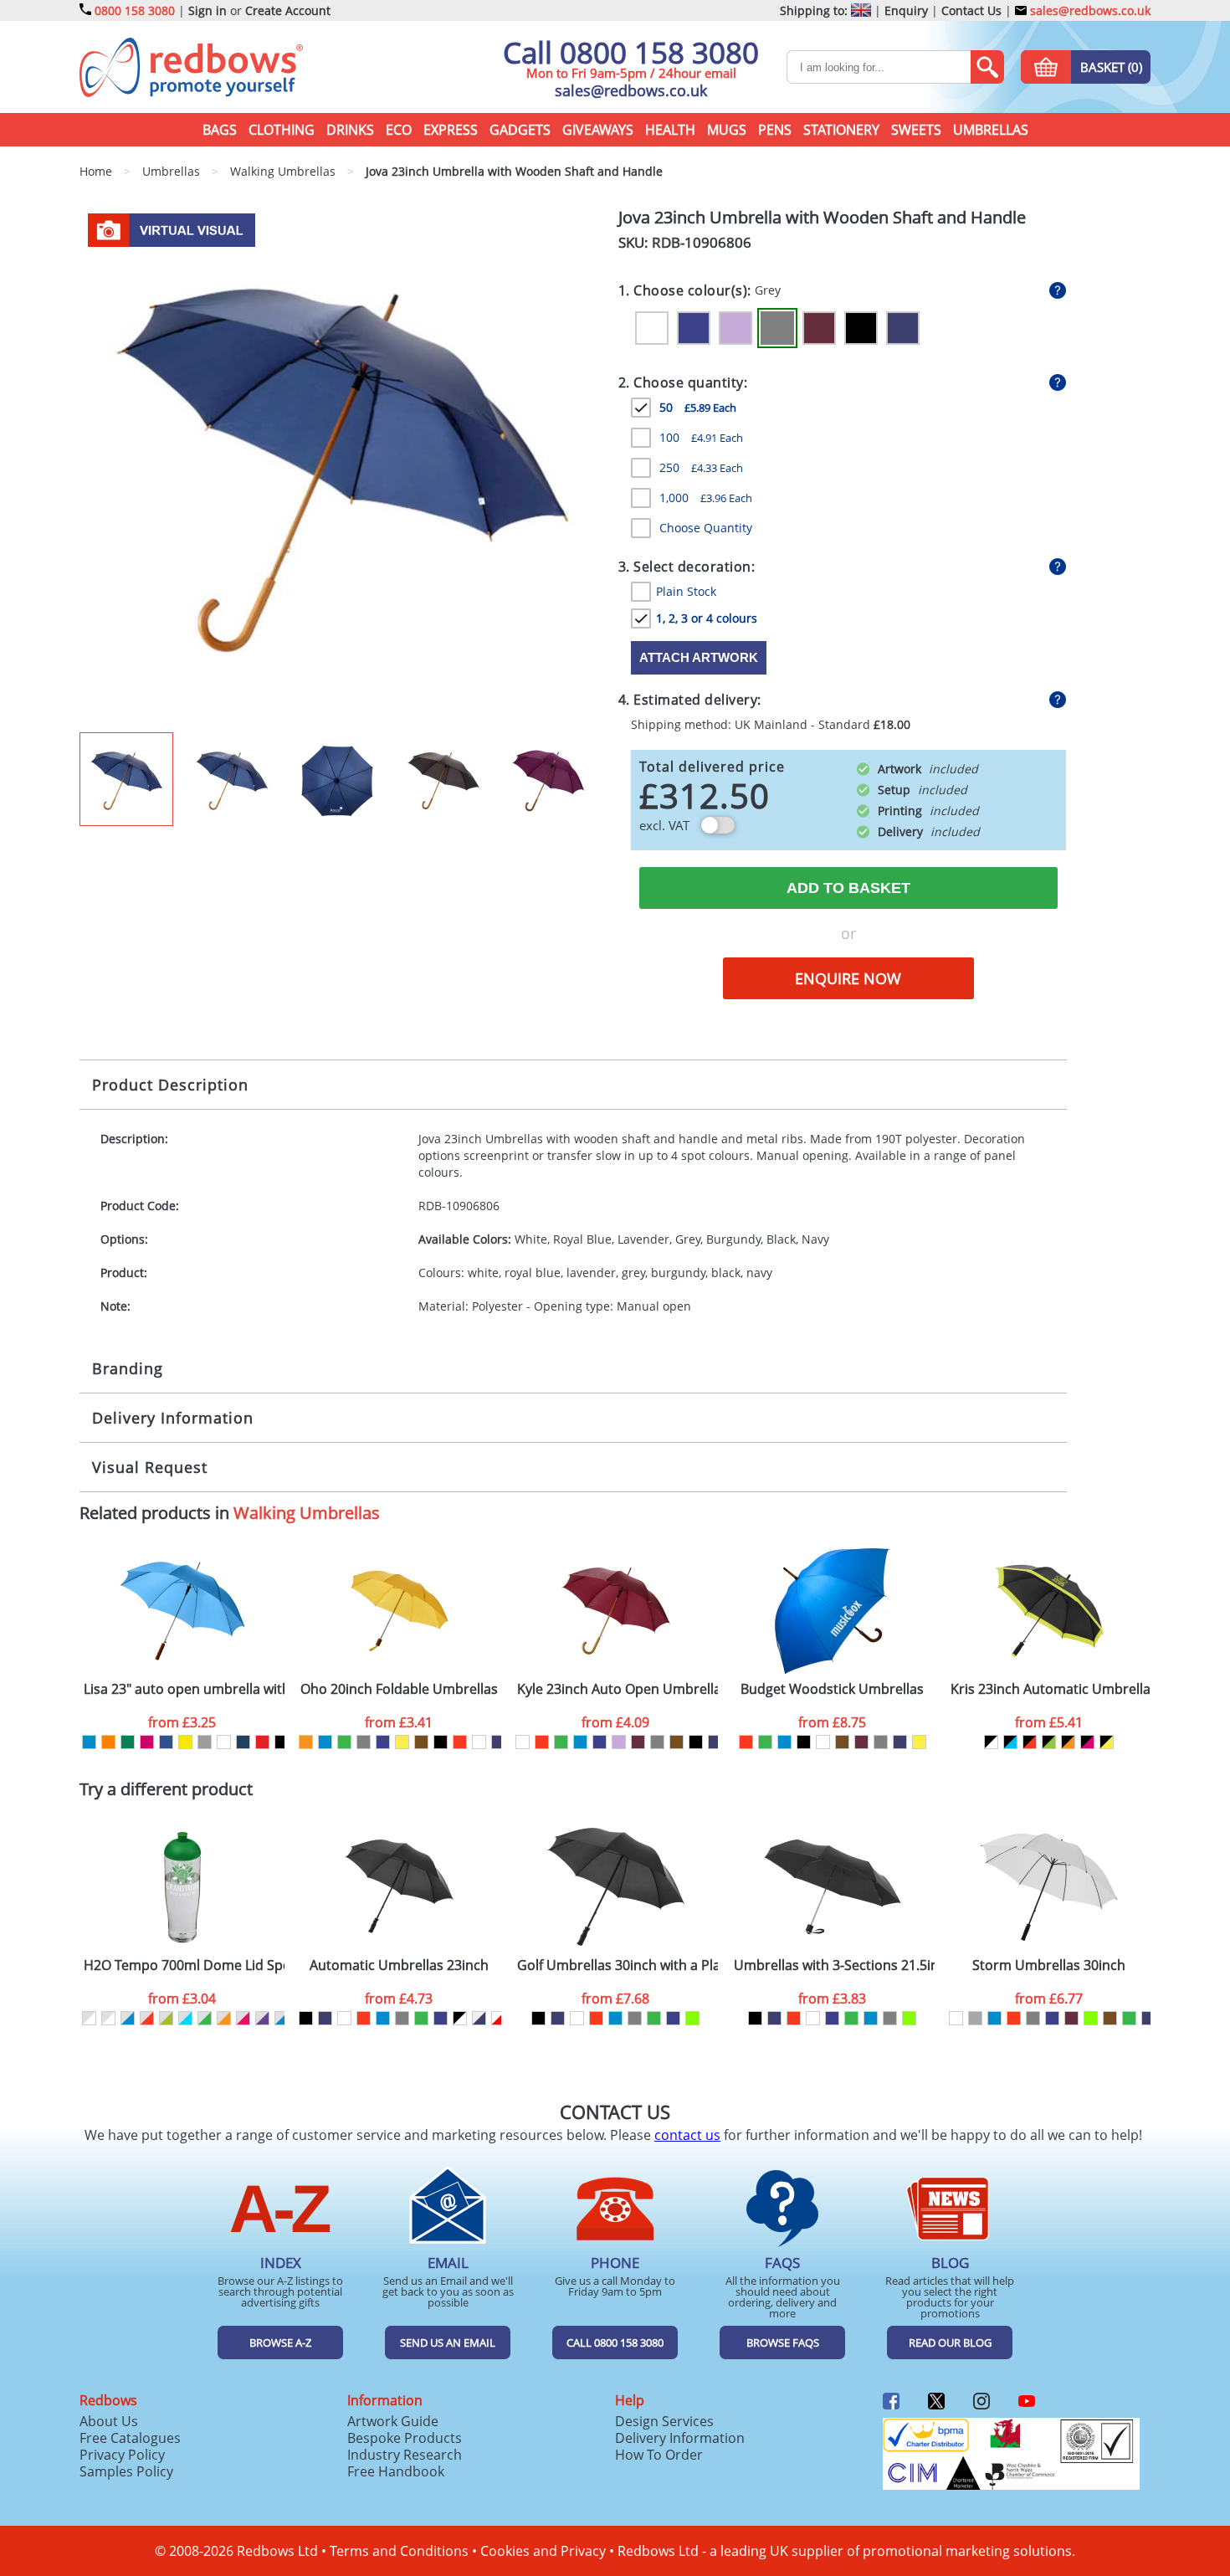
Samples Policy (126, 2471)
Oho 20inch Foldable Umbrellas (399, 1689)
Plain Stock (686, 591)
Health (670, 130)
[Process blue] (89, 1742)
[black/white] (991, 1742)
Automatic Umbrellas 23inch (399, 1965)
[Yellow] (185, 1742)
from (182, 1722)
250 (701, 467)
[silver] (975, 2018)
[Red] (262, 1742)
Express (451, 130)
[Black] (861, 328)
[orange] (306, 1742)
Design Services (664, 2421)
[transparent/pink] (243, 2018)
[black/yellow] (1107, 1742)
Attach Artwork (699, 657)
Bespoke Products (405, 2438)
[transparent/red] (147, 2018)
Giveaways (598, 130)
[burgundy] (638, 1742)
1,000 (706, 498)
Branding (128, 1368)
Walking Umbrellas (307, 1513)
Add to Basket (848, 888)
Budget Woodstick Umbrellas (832, 1689)
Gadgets (520, 130)
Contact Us (971, 10)
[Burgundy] (819, 328)
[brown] (421, 1742)
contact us (687, 2135)
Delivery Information (173, 1418)
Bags (220, 130)
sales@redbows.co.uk (1089, 10)
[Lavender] (735, 328)
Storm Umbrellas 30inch (1049, 1965)
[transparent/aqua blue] (185, 2018)
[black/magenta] (1087, 1742)
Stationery (841, 130)
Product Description (170, 1085)
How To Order (659, 2455)
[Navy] (903, 328)
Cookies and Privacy (543, 2551)
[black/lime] (1049, 1742)
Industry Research (405, 2455)
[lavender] (619, 1742)
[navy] (498, 1742)
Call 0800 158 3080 (631, 52)
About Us (109, 2421)
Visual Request (150, 1467)
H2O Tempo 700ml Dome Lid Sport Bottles (184, 1965)
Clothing (282, 130)
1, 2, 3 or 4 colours (707, 618)
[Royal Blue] (694, 328)
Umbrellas (991, 130)
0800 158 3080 (135, 10)
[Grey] (777, 328)
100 (701, 437)
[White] (652, 328)
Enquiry (906, 10)
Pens (775, 130)
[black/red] (1030, 1742)
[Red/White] (498, 2018)
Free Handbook (396, 2471)
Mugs (727, 130)
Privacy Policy (122, 2455)
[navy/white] (479, 2018)
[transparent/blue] (128, 2018)
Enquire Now (848, 978)
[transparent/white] (89, 2018)
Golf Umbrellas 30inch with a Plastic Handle (618, 1965)
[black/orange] (1068, 1742)
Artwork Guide (393, 2421)
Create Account (288, 10)
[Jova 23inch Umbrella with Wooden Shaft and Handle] (342, 469)
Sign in (208, 10)
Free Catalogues (130, 2438)
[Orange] (108, 1742)
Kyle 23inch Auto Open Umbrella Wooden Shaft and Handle (618, 1689)
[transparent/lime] (166, 2018)
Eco (399, 130)
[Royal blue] (166, 1742)
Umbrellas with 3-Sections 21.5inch (834, 1965)
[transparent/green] (205, 2018)
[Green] (128, 1742)
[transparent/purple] (262, 2018)
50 (698, 407)
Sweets (916, 130)
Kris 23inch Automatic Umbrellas (1051, 1689)
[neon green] (692, 2018)
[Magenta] (147, 1742)
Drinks (350, 130)
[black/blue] (1010, 1742)
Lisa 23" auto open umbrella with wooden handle (184, 1689)
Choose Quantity (706, 528)
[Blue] (325, 1742)
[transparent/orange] (224, 2018)
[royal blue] (383, 1742)
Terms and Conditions (399, 2551)
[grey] (364, 1742)
